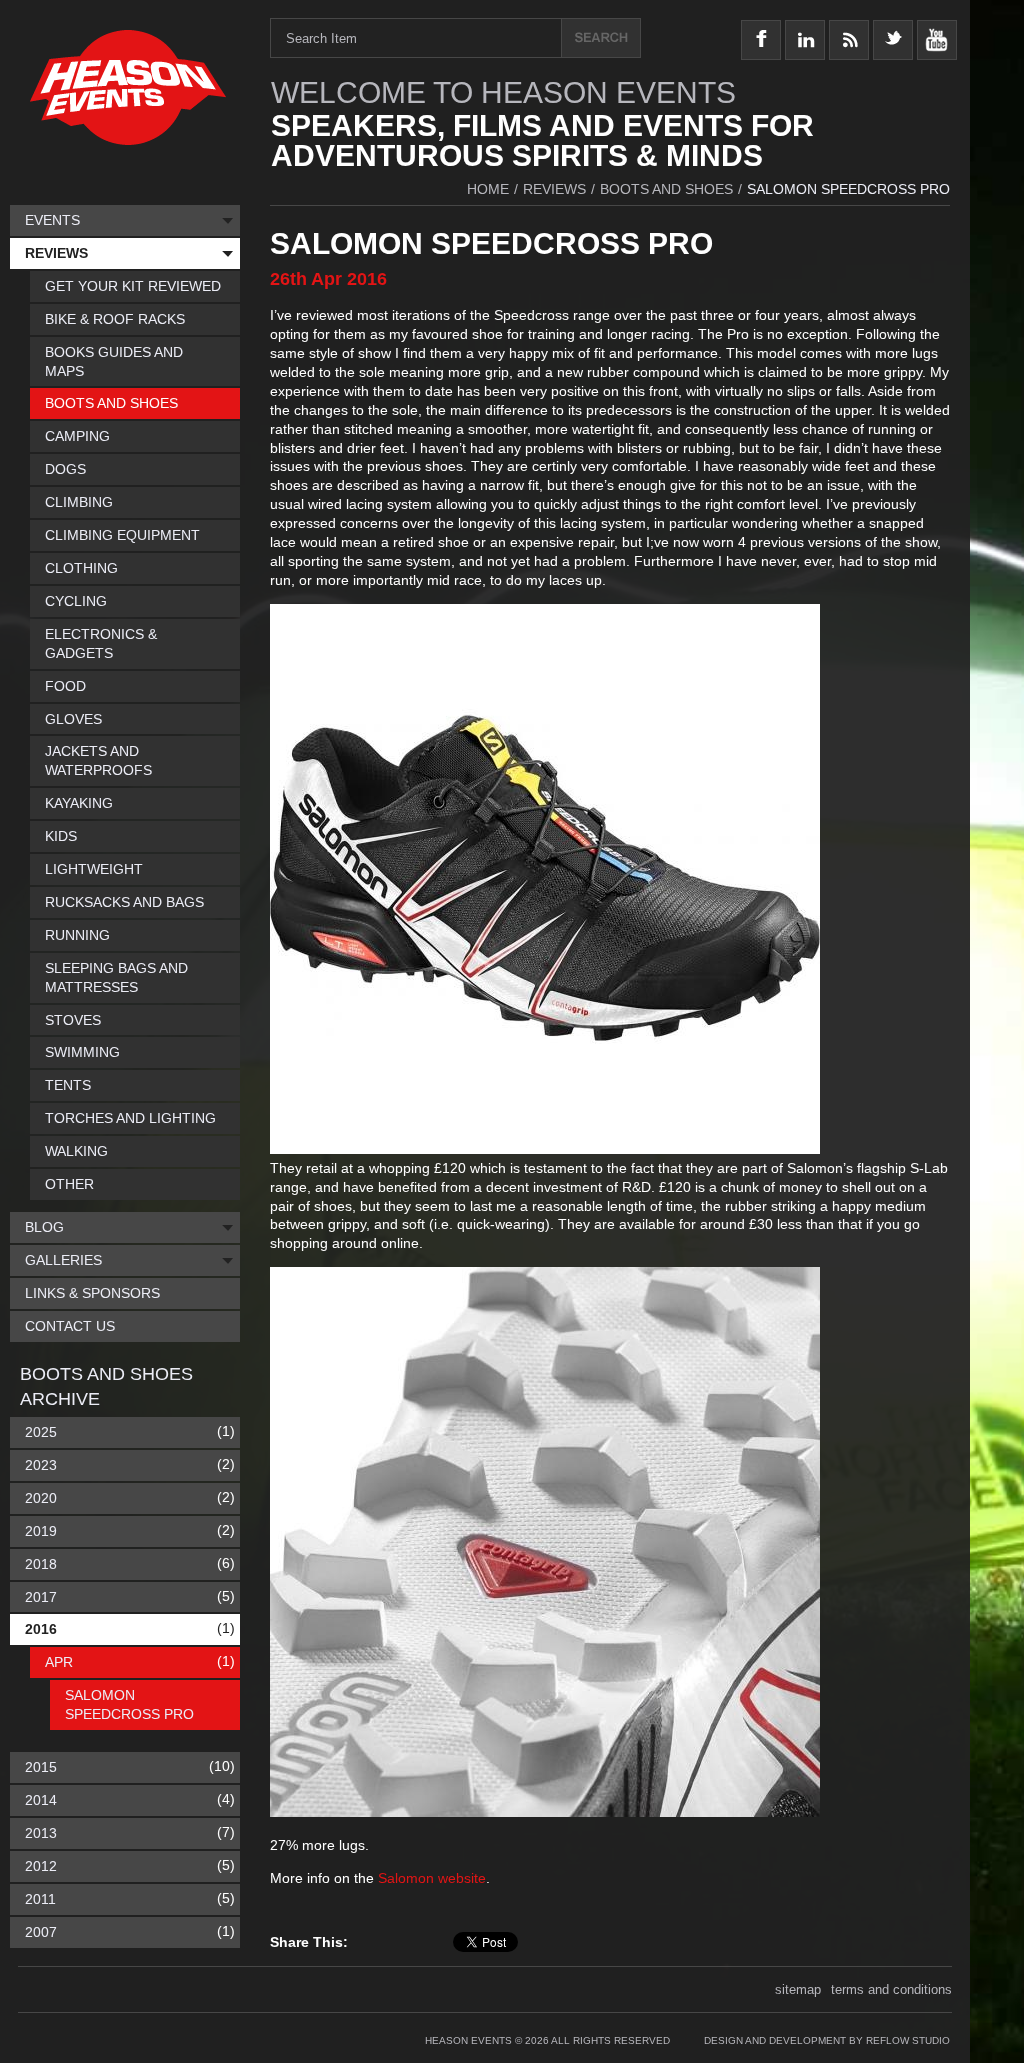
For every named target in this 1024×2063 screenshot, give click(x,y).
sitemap (798, 1989)
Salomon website (432, 1878)
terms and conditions (891, 1989)
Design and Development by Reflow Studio (827, 2040)
